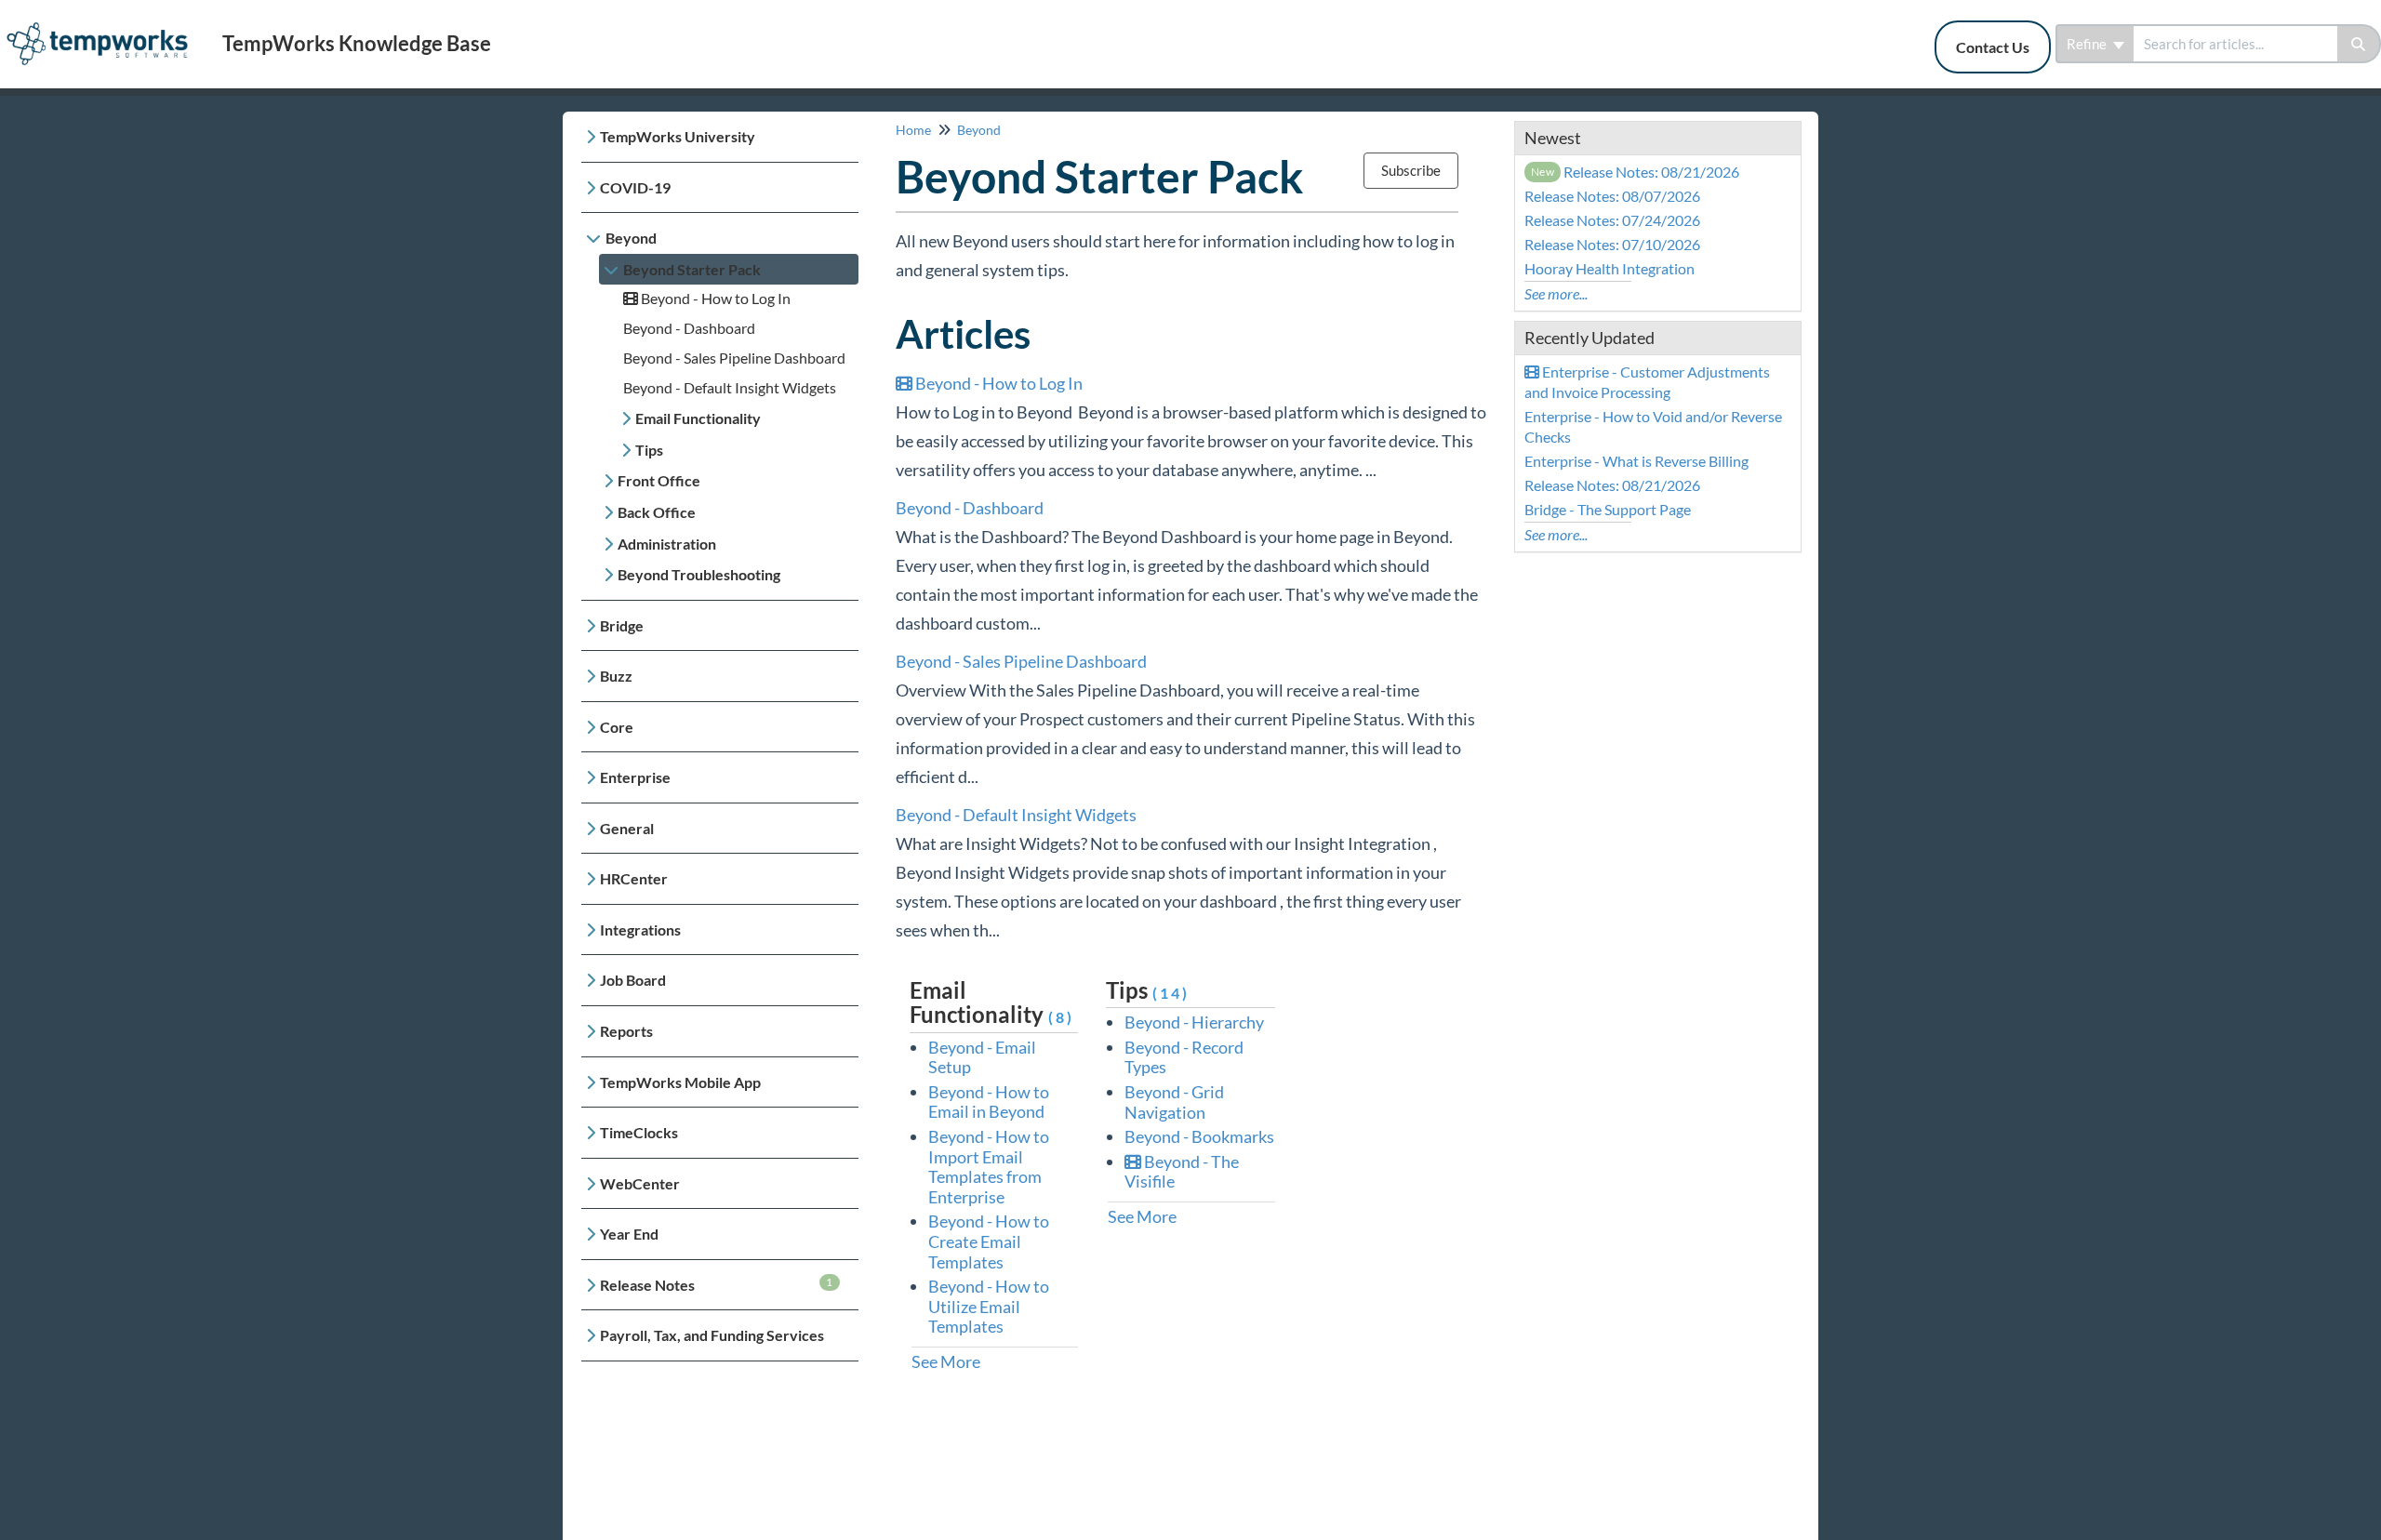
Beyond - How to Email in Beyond (989, 1102)
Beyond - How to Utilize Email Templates (989, 1306)
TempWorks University (678, 136)
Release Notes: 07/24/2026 (1612, 220)
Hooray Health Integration (1610, 268)
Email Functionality (698, 418)
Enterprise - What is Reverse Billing (1636, 461)
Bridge (622, 625)
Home (913, 130)
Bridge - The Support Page (1608, 509)
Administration (667, 544)
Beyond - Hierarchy (1194, 1022)
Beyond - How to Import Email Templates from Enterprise (989, 1167)
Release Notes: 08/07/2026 (1612, 196)
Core (617, 727)
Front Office (659, 480)
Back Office (657, 512)
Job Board (633, 980)
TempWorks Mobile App (680, 1082)
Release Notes (717, 1284)
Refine (2088, 44)
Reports (626, 1031)
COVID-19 (635, 187)
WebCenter (640, 1183)
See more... (1556, 293)
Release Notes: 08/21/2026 (1636, 172)
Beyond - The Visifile (1182, 1172)
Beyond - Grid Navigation (1174, 1102)
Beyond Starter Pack (692, 269)
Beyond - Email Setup (982, 1057)
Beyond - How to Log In (714, 298)
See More (946, 1361)
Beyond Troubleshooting (699, 574)
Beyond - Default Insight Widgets (730, 387)
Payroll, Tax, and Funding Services (712, 1335)
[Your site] (104, 25)
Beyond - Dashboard (689, 328)
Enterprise (635, 777)
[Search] (2359, 44)
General (627, 828)
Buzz (616, 676)
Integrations (640, 929)
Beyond (631, 238)
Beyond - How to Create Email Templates (989, 1241)
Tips (649, 450)
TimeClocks (639, 1132)
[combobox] (2235, 44)
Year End (629, 1234)
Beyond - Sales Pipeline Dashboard (734, 358)
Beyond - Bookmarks (1199, 1136)
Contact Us (1993, 47)
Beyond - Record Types (1184, 1057)
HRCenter (634, 878)
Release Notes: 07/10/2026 (1612, 244)
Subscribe (1411, 170)
